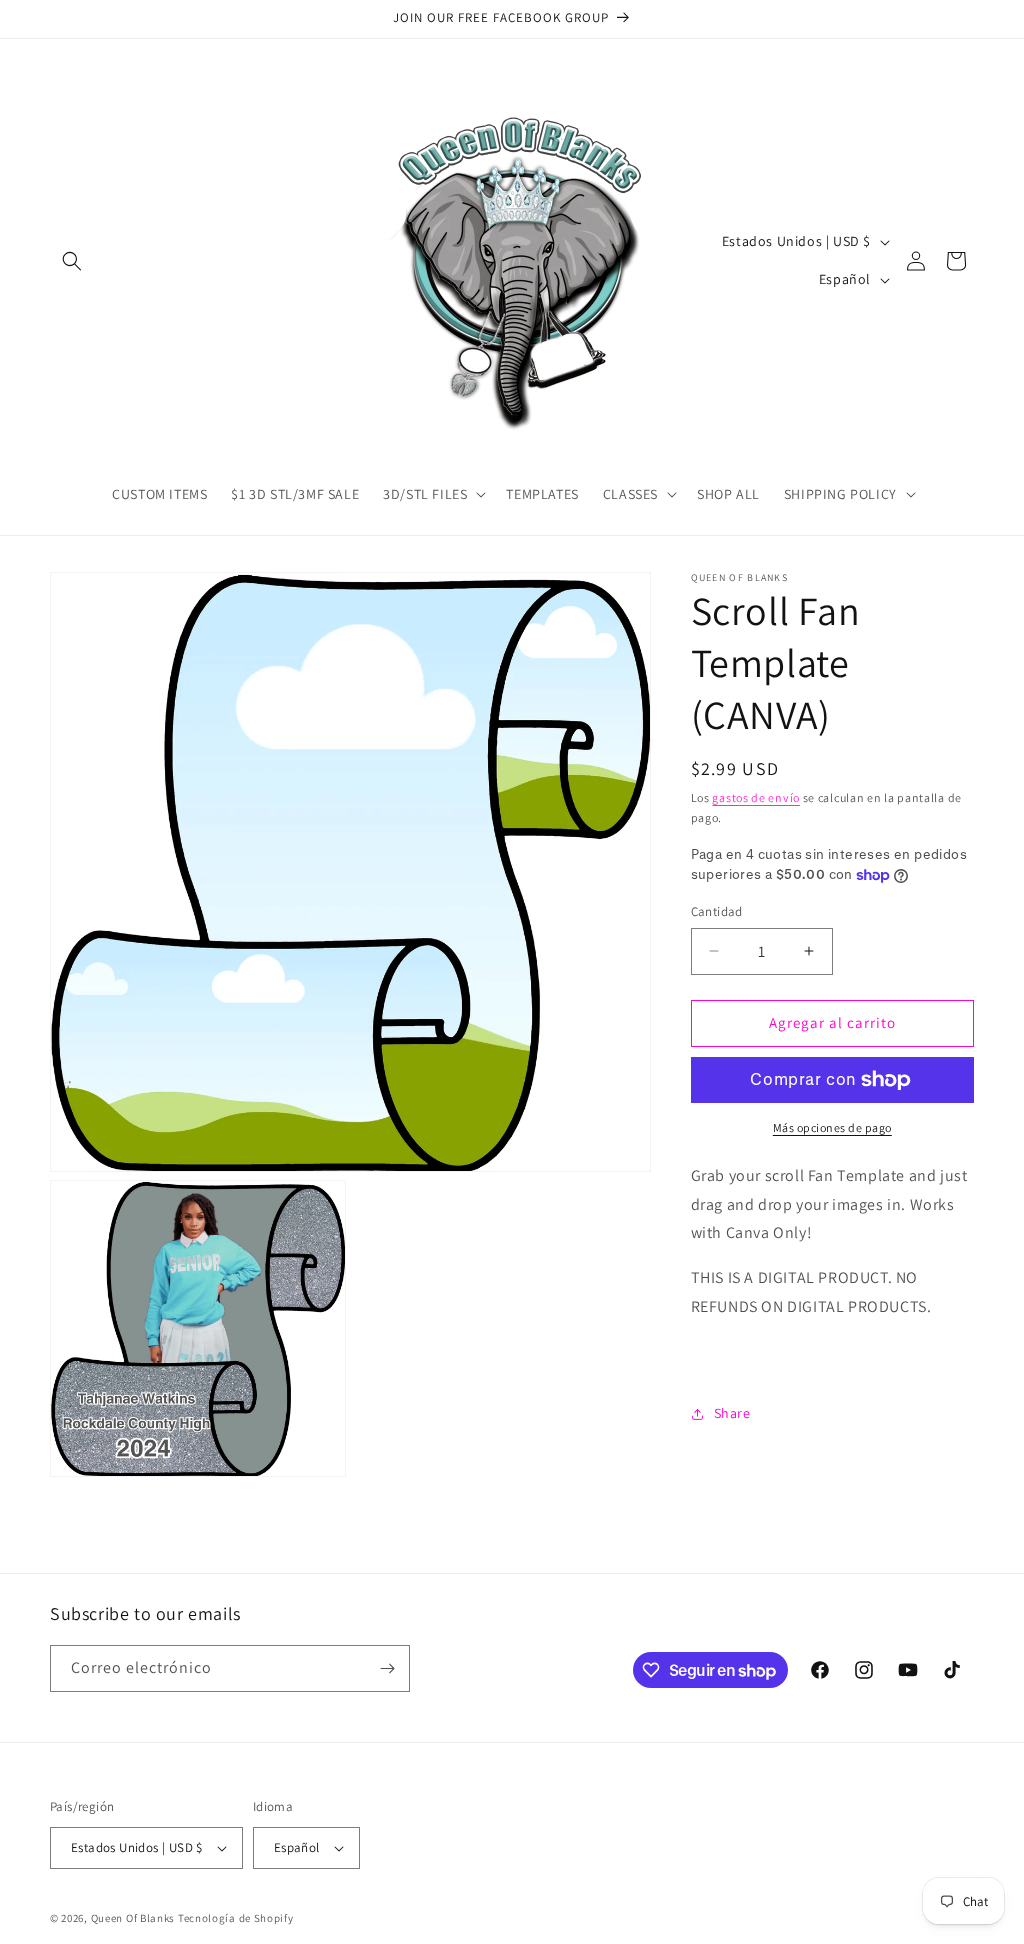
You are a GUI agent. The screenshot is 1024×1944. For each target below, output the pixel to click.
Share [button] (732, 1413)
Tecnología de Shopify (236, 1918)
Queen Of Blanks (133, 1918)
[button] (72, 261)
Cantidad (717, 911)
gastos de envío (756, 797)
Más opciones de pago (832, 1127)
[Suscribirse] (387, 1668)
